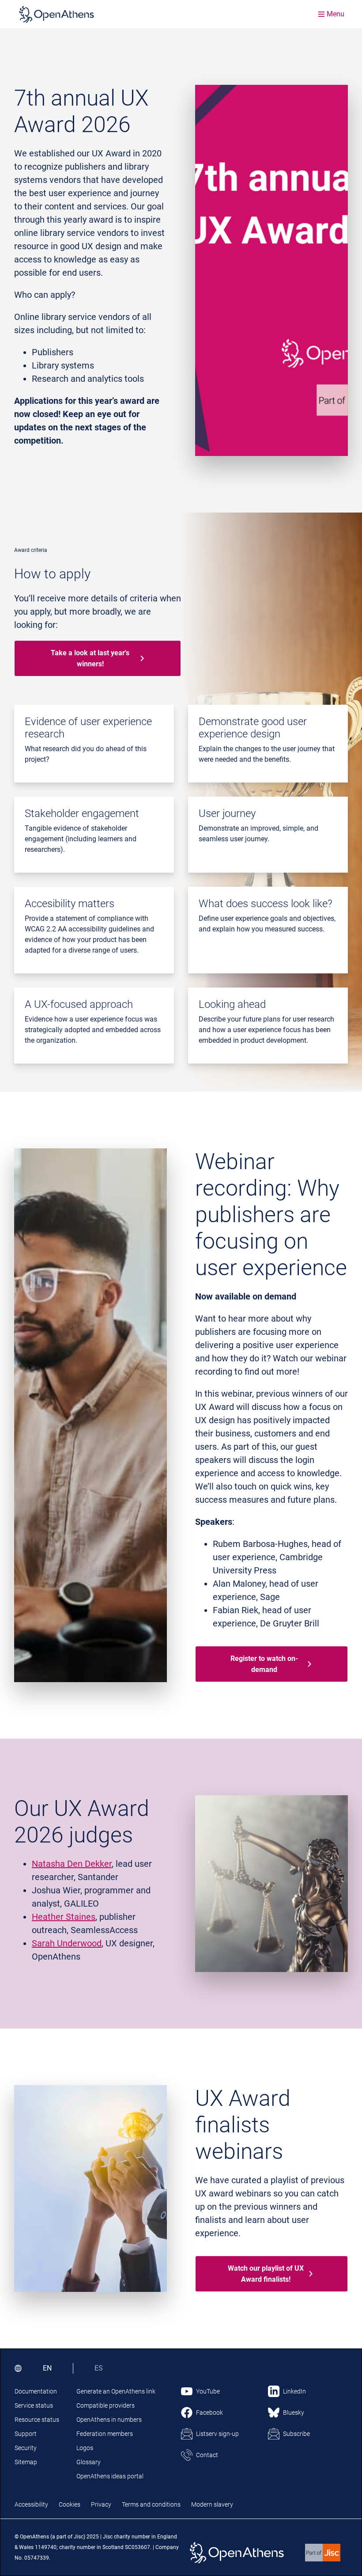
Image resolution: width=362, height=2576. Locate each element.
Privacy (101, 2504)
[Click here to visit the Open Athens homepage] (57, 14)
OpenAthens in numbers (109, 2420)
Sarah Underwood (67, 1943)
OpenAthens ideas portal (110, 2476)
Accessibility (31, 2504)
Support (26, 2434)
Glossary (89, 2462)
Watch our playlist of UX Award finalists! (266, 2274)
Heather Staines (64, 1917)
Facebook (209, 2413)
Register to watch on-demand (264, 1664)
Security (26, 2448)
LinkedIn (294, 2391)
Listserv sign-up (217, 2434)
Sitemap (26, 2462)
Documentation (36, 2391)
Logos (85, 2448)
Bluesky (294, 2413)
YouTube (208, 2391)
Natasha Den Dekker (72, 1864)
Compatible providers (106, 2405)
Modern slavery (212, 2504)
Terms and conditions (151, 2504)
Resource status (37, 2420)
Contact (207, 2455)
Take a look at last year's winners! (90, 658)
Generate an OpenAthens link (116, 2391)
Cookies (70, 2504)
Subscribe (296, 2434)
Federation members (105, 2434)
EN (47, 2368)
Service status (34, 2405)
